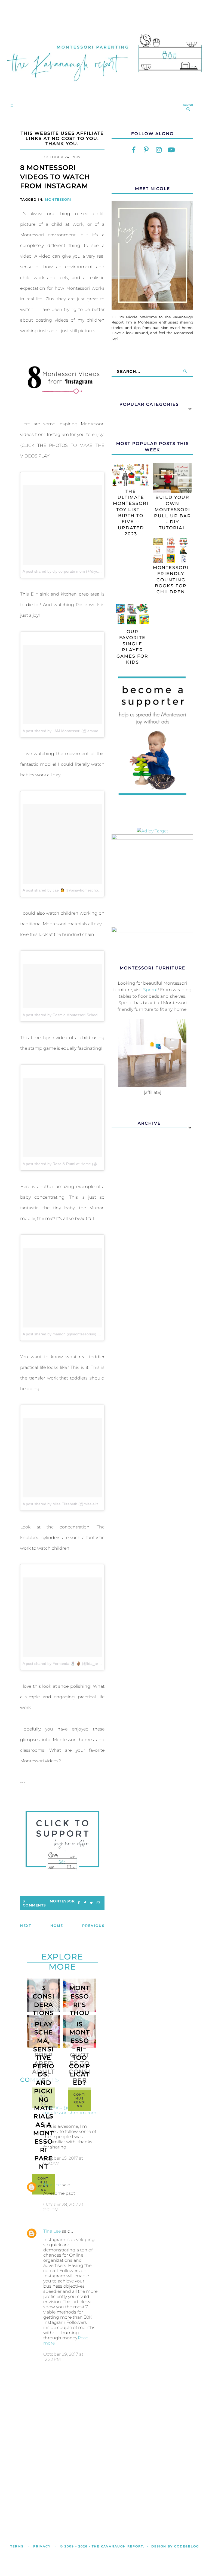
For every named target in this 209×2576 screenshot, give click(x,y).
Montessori (58, 199)
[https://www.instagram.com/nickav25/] (159, 150)
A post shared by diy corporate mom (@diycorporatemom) (73, 571)
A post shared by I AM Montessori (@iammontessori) (68, 731)
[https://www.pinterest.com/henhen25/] (146, 150)
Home (57, 1926)
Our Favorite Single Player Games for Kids (132, 647)
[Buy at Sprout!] (152, 1086)
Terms (17, 2546)
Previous (93, 1926)
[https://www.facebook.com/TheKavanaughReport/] (134, 150)
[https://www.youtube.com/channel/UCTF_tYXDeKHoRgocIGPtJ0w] (171, 150)
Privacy (42, 2546)
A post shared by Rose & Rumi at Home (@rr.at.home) (69, 1164)
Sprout (150, 990)
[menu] (11, 104)
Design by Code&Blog (175, 2546)
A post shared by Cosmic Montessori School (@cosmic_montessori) (81, 1015)
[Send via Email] (98, 1903)
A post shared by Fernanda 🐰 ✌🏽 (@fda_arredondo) (68, 1664)
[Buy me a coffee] (62, 1840)
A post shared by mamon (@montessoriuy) (59, 1334)
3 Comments (34, 1903)
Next (26, 1926)
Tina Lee (52, 2185)
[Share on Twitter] (91, 1903)
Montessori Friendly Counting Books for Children (171, 580)
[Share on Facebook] (85, 1903)
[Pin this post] (79, 1903)
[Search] (185, 371)
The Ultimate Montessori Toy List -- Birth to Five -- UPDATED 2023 (131, 513)
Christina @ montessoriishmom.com (70, 2110)
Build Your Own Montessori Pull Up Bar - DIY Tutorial (173, 513)
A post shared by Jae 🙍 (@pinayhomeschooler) (64, 890)
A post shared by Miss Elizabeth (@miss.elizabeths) (67, 1504)
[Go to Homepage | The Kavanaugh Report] (104, 86)
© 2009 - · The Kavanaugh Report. (102, 2546)
